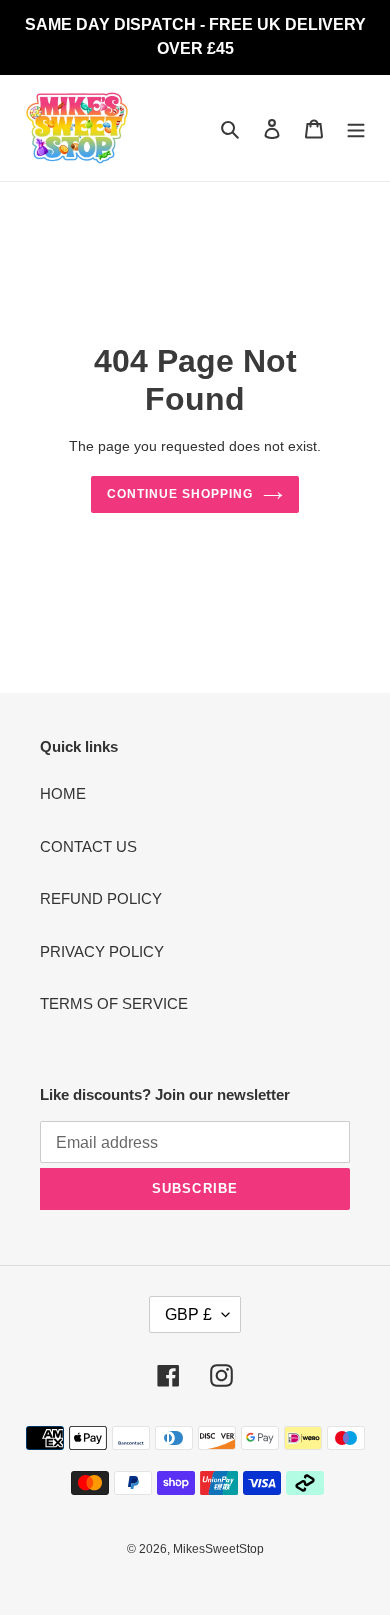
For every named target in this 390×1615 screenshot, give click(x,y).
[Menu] (356, 128)
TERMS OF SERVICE (114, 1003)
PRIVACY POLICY (102, 951)
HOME (63, 793)
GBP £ (188, 1314)
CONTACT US (88, 846)
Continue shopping (180, 494)
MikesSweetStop (218, 1549)
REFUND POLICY (101, 898)
